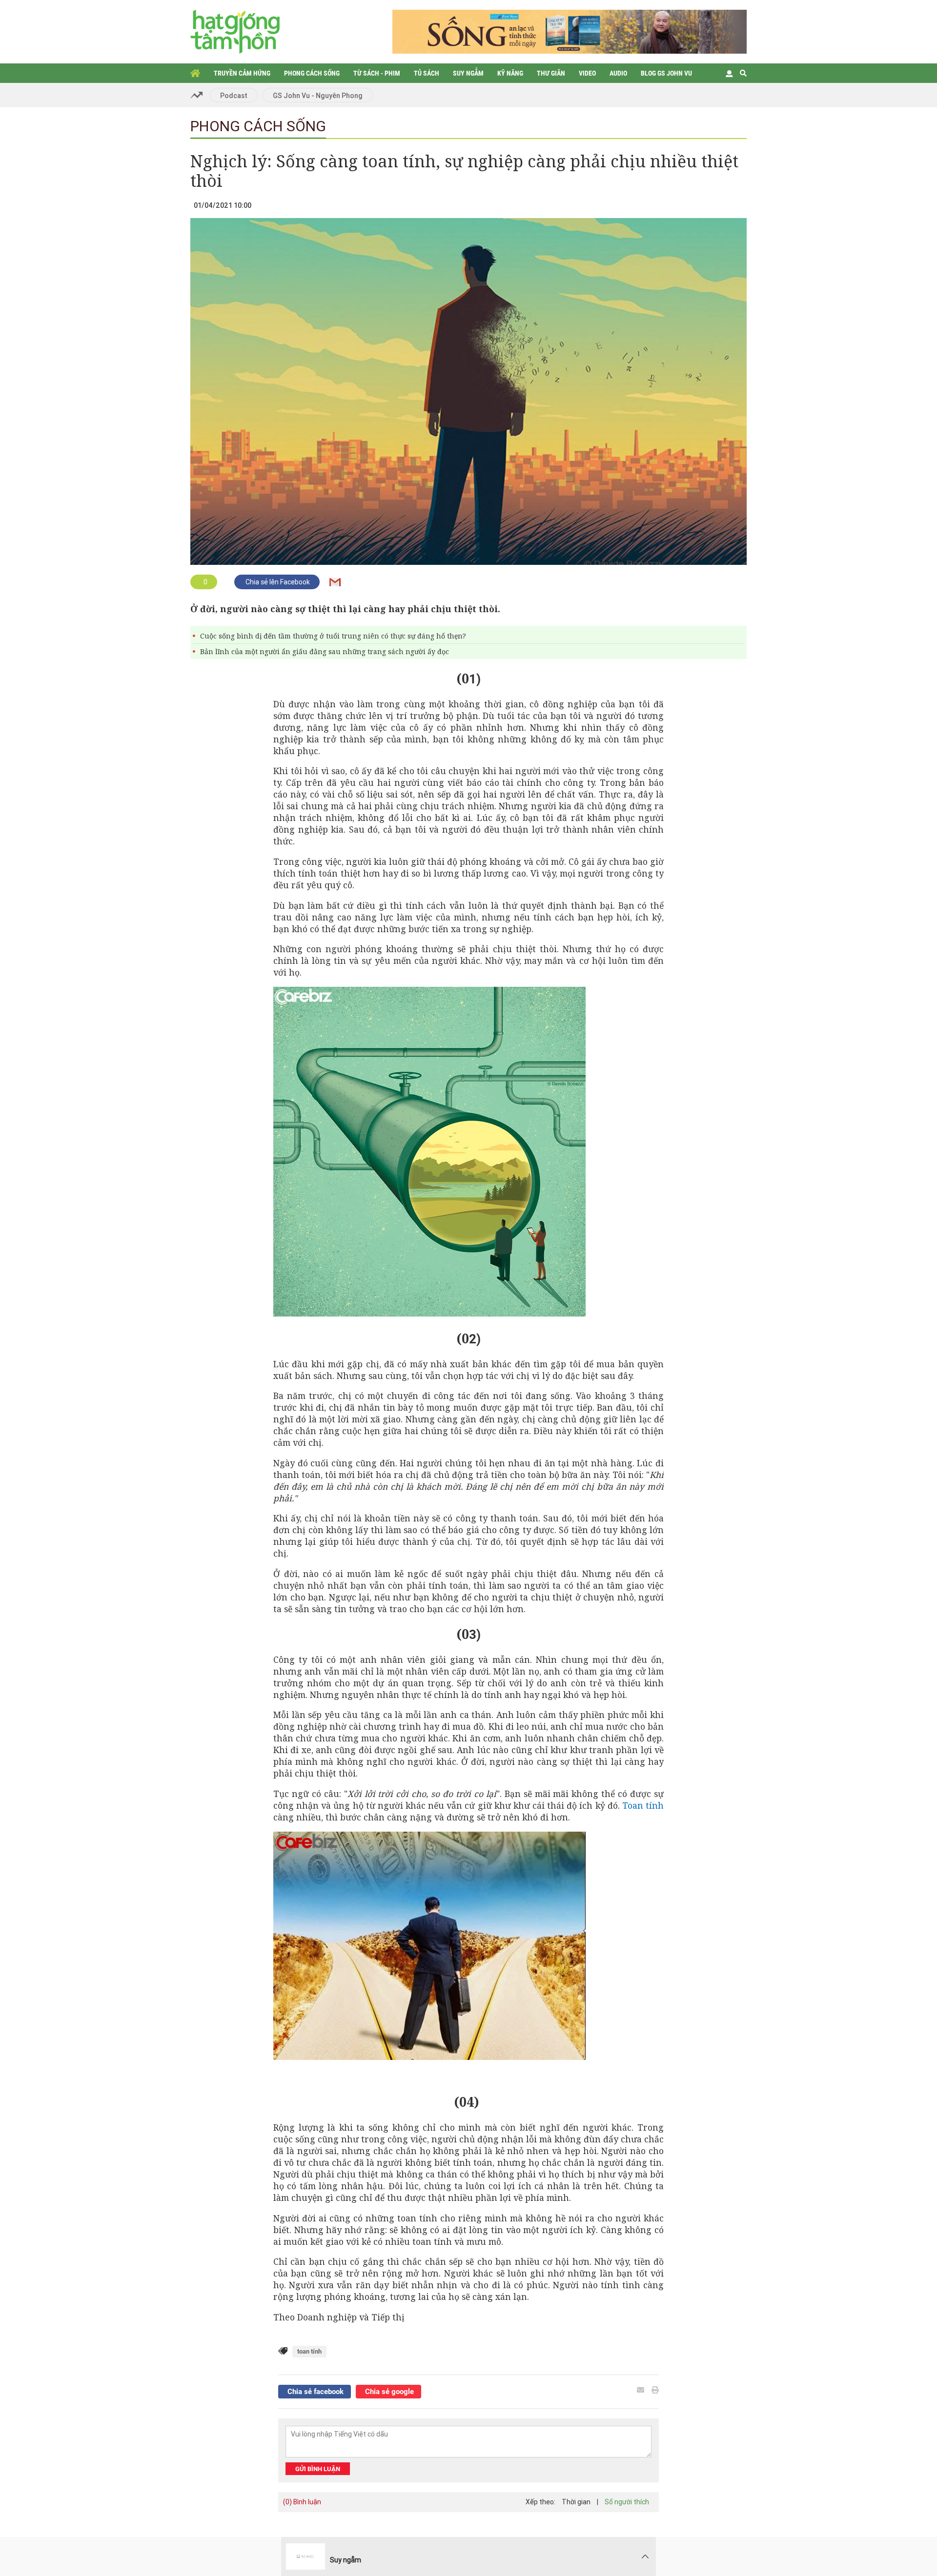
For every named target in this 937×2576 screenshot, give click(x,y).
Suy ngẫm (468, 73)
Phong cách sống (312, 73)
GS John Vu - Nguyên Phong (318, 96)
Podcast (234, 96)
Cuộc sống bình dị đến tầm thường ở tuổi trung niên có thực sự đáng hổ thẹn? (333, 636)
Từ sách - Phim (377, 73)
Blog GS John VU (666, 73)
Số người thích (627, 2502)
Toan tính (643, 1805)
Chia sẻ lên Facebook (277, 582)
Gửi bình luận (318, 2469)
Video (587, 73)
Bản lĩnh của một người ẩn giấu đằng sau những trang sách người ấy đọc (325, 651)
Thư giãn (551, 73)
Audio (618, 73)
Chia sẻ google (388, 2392)
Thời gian (576, 2502)
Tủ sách (427, 73)
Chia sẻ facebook (315, 2392)
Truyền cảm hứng (242, 73)
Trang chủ (195, 73)
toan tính (309, 2351)
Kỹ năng (510, 73)
